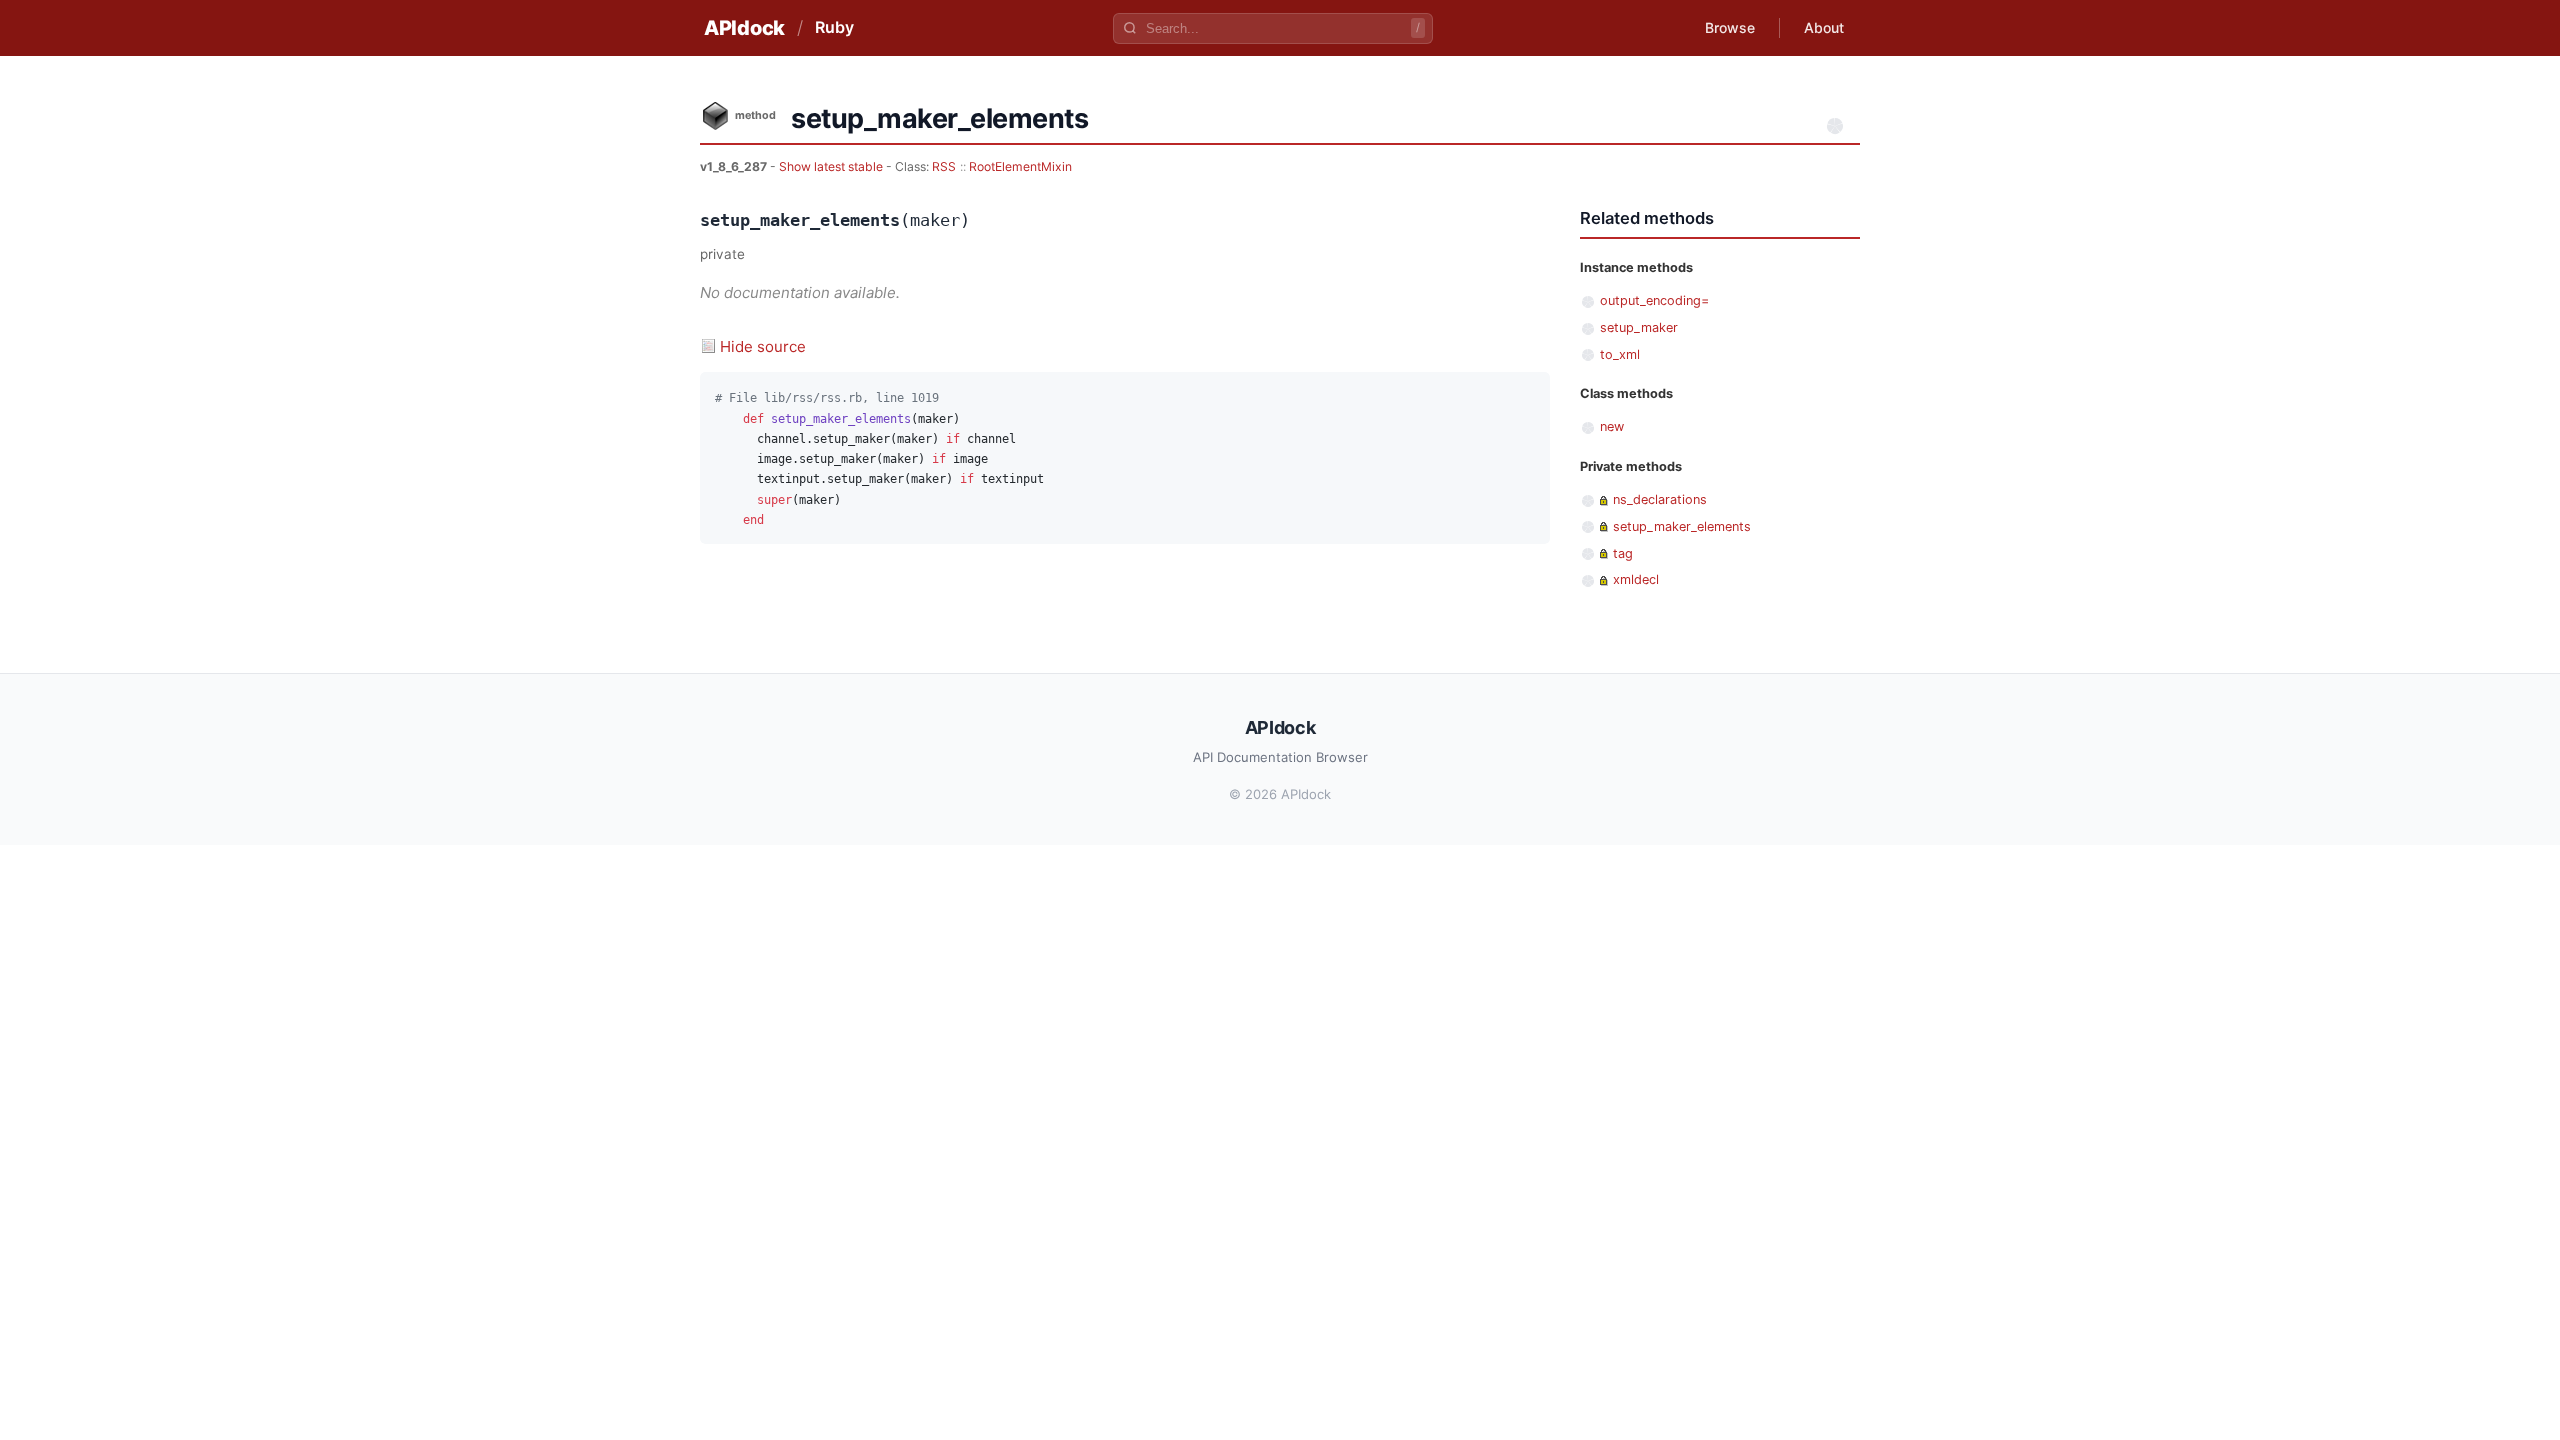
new (1612, 426)
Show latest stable (832, 166)
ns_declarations (1660, 499)
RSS (944, 166)
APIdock (744, 28)
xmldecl (1636, 579)
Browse (1730, 27)
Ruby (834, 27)
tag (1623, 553)
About (1824, 27)
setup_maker (1639, 327)
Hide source (763, 346)
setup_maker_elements (1682, 526)
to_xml (1620, 354)
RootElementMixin (1020, 166)
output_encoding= (1654, 300)
